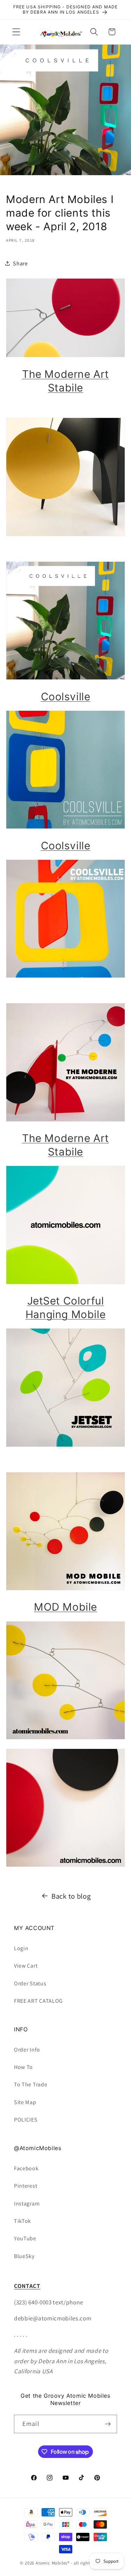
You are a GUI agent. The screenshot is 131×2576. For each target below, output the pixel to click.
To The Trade (31, 2084)
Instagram (27, 2204)
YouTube (25, 2238)
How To (23, 2067)
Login (21, 1948)
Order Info (27, 2050)
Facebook (26, 2168)
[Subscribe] (108, 2424)
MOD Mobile (65, 1607)
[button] (16, 32)
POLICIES (26, 2120)
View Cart (26, 1966)
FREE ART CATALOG (38, 2001)
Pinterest (26, 2186)
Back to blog (71, 1896)
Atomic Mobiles (52, 2563)
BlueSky (24, 2256)
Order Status (30, 1983)
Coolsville (66, 696)
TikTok (23, 2221)
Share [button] (20, 263)
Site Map (25, 2102)
